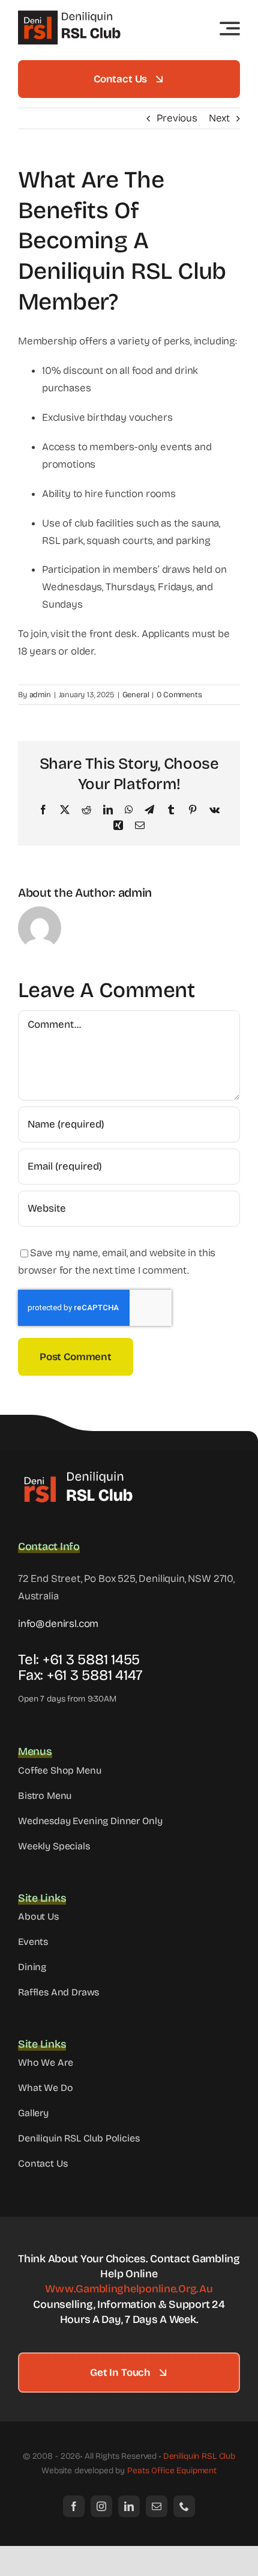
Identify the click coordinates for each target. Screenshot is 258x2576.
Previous (177, 118)
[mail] (157, 2506)
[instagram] (101, 2506)
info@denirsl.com (58, 1624)
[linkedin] (129, 2506)
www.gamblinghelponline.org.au (129, 2289)
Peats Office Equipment (172, 2471)
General (136, 695)
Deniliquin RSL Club (199, 2456)
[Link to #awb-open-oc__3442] (230, 28)
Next (219, 118)
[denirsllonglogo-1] (72, 15)
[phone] (184, 2506)
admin (40, 695)
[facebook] (74, 2506)
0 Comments (179, 695)
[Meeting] (78, 1474)
